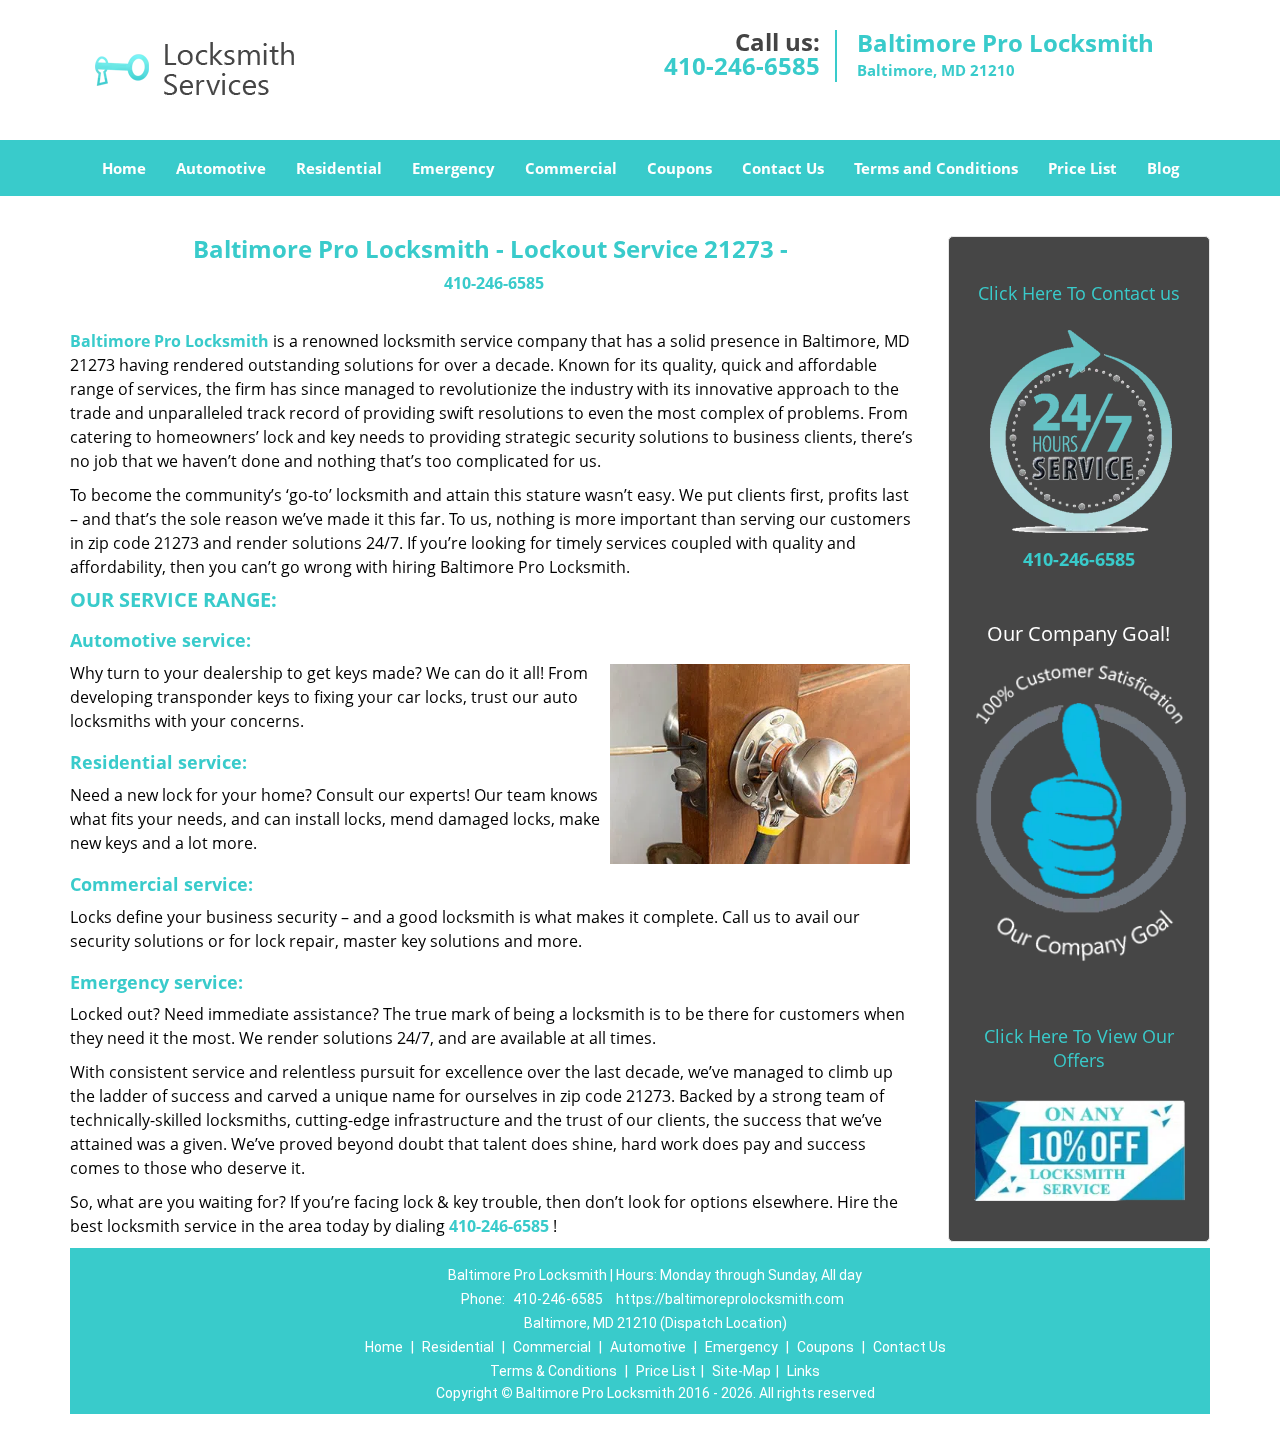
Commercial (571, 168)
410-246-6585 (742, 65)
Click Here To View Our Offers (1079, 1048)
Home (124, 168)
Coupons (679, 168)
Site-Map (741, 1371)
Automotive (221, 168)
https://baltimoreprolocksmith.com (730, 1299)
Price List (1082, 168)
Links (803, 1371)
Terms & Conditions (553, 1371)
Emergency (453, 168)
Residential (339, 168)
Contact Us (783, 168)
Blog (1163, 168)
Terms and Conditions (936, 168)
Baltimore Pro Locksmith (169, 341)
